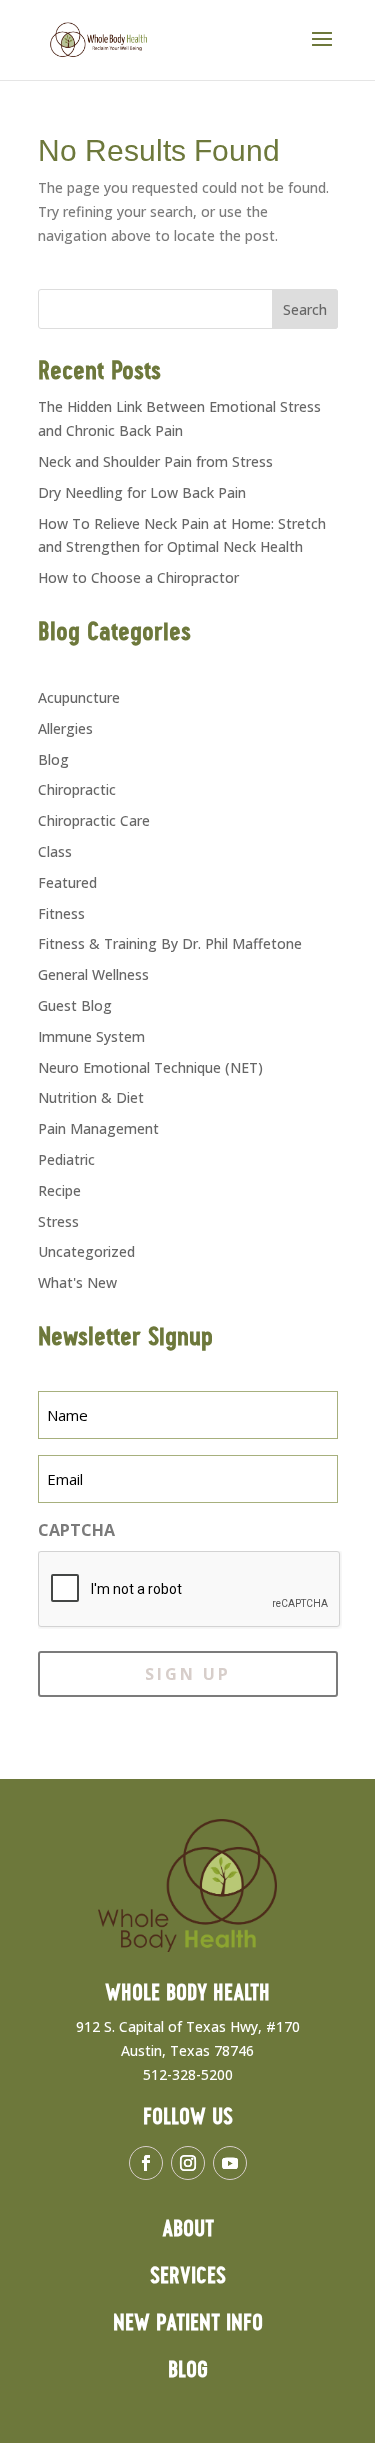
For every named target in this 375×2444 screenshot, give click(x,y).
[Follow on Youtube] (230, 2163)
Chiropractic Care (94, 820)
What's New (77, 1282)
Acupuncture (79, 697)
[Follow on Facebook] (146, 2163)
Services (188, 2276)
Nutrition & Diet (91, 1097)
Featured (67, 882)
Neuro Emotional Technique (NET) (150, 1067)
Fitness (61, 913)
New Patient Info (188, 2323)
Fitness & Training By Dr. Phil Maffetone (170, 943)
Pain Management (98, 1128)
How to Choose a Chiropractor (138, 577)
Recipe (59, 1190)
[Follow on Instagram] (188, 2163)
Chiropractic (77, 789)
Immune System (91, 1036)
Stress (58, 1221)
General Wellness (93, 974)
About (188, 2229)
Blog (53, 759)
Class (55, 851)
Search (305, 309)
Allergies (65, 728)
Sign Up (188, 1674)
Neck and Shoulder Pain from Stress (155, 461)
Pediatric (66, 1159)
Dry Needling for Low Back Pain (142, 492)
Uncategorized (86, 1251)
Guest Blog (75, 1005)
